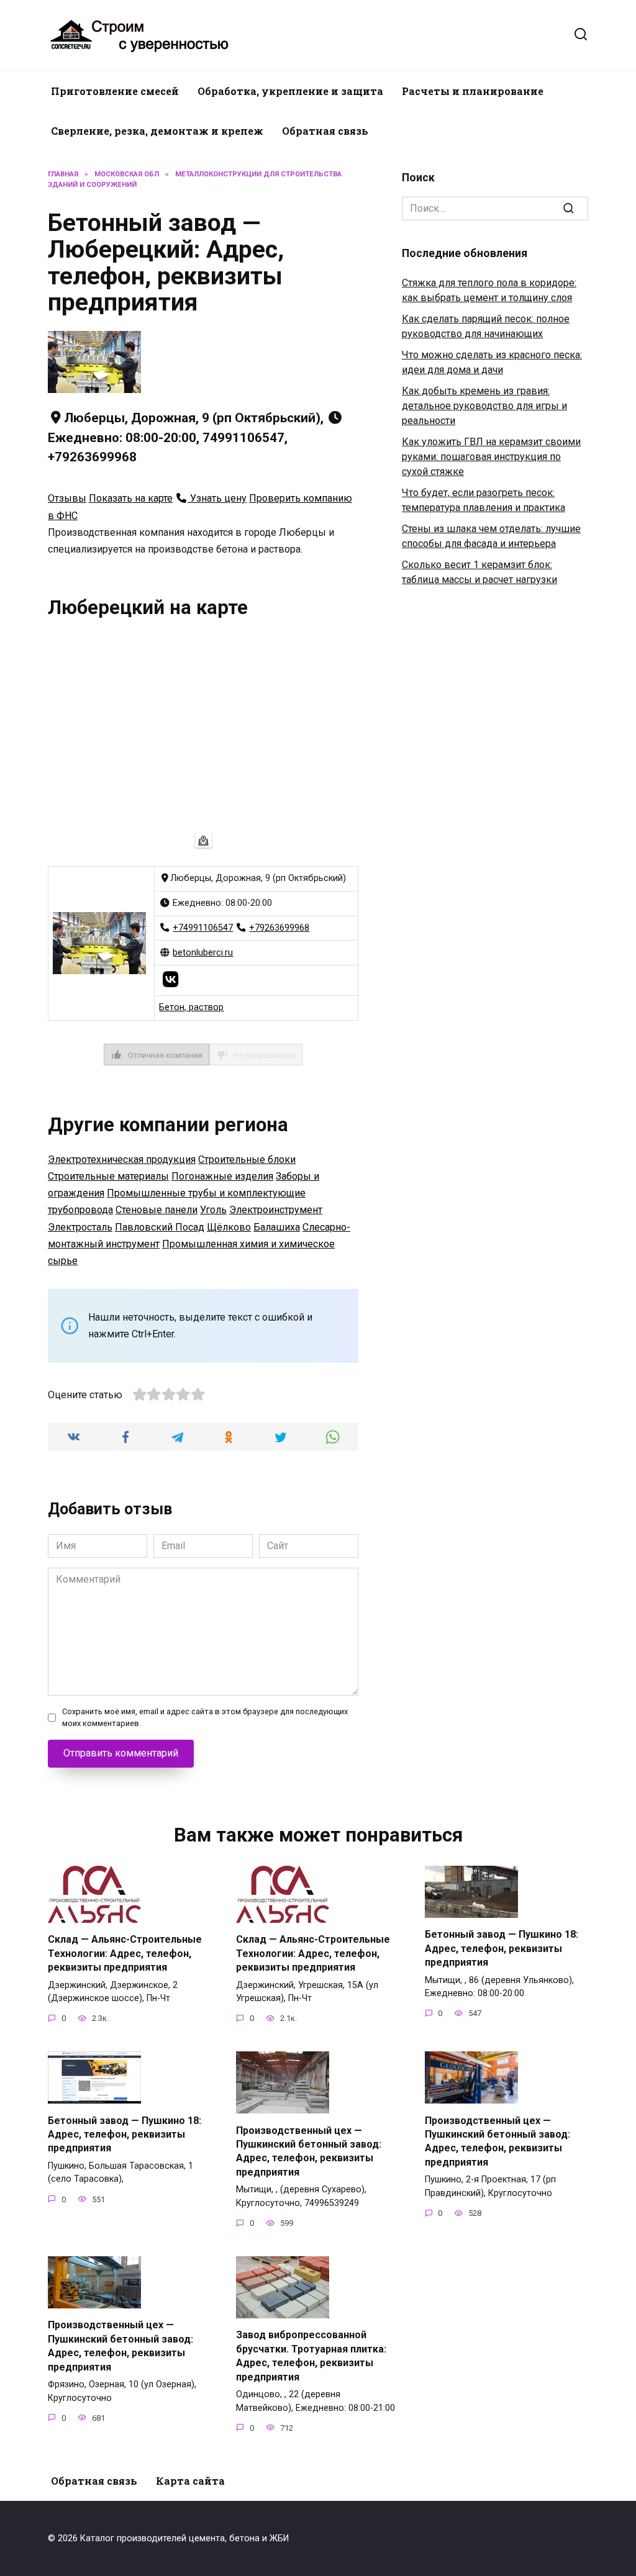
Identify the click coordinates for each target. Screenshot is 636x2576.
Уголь (213, 1210)
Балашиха (277, 1227)
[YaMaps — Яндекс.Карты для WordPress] (203, 840)
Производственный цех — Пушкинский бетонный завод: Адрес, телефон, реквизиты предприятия (309, 2151)
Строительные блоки (247, 1159)
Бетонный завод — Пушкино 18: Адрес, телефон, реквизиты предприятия (502, 1948)
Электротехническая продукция (122, 1159)
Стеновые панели (157, 1210)
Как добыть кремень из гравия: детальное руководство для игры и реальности (484, 406)
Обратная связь (325, 131)
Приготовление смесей (115, 91)
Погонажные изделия (222, 1176)
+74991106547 (203, 928)
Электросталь (80, 1227)
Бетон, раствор (191, 1007)
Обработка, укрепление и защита (290, 91)
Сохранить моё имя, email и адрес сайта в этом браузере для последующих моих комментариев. (205, 1717)
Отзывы (67, 498)
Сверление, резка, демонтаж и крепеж (157, 131)
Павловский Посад (160, 1227)
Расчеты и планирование (473, 91)
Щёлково (229, 1227)
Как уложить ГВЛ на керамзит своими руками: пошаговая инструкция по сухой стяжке (491, 457)
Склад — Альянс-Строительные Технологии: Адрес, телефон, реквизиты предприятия (125, 1953)
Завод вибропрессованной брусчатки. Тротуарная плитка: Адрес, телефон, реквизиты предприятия (311, 2356)
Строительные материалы (108, 1176)
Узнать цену (217, 498)
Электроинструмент (276, 1210)
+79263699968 (279, 928)
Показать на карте (131, 498)
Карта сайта (190, 2481)
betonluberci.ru (203, 953)
